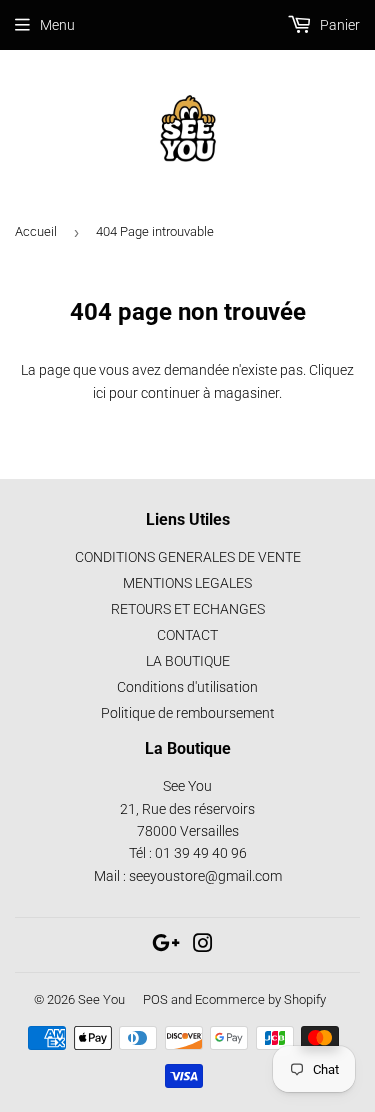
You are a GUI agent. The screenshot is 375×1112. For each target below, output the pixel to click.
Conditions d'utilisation (187, 687)
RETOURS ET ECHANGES (188, 609)
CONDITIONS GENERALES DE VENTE (188, 557)
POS (155, 999)
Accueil (36, 231)
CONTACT (187, 635)
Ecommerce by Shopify (260, 999)
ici (99, 393)
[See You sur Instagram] (203, 946)
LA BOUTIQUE (188, 661)
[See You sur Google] (166, 946)
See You (101, 999)
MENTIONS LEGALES (187, 583)
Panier (338, 25)
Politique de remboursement (188, 713)
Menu (57, 25)
